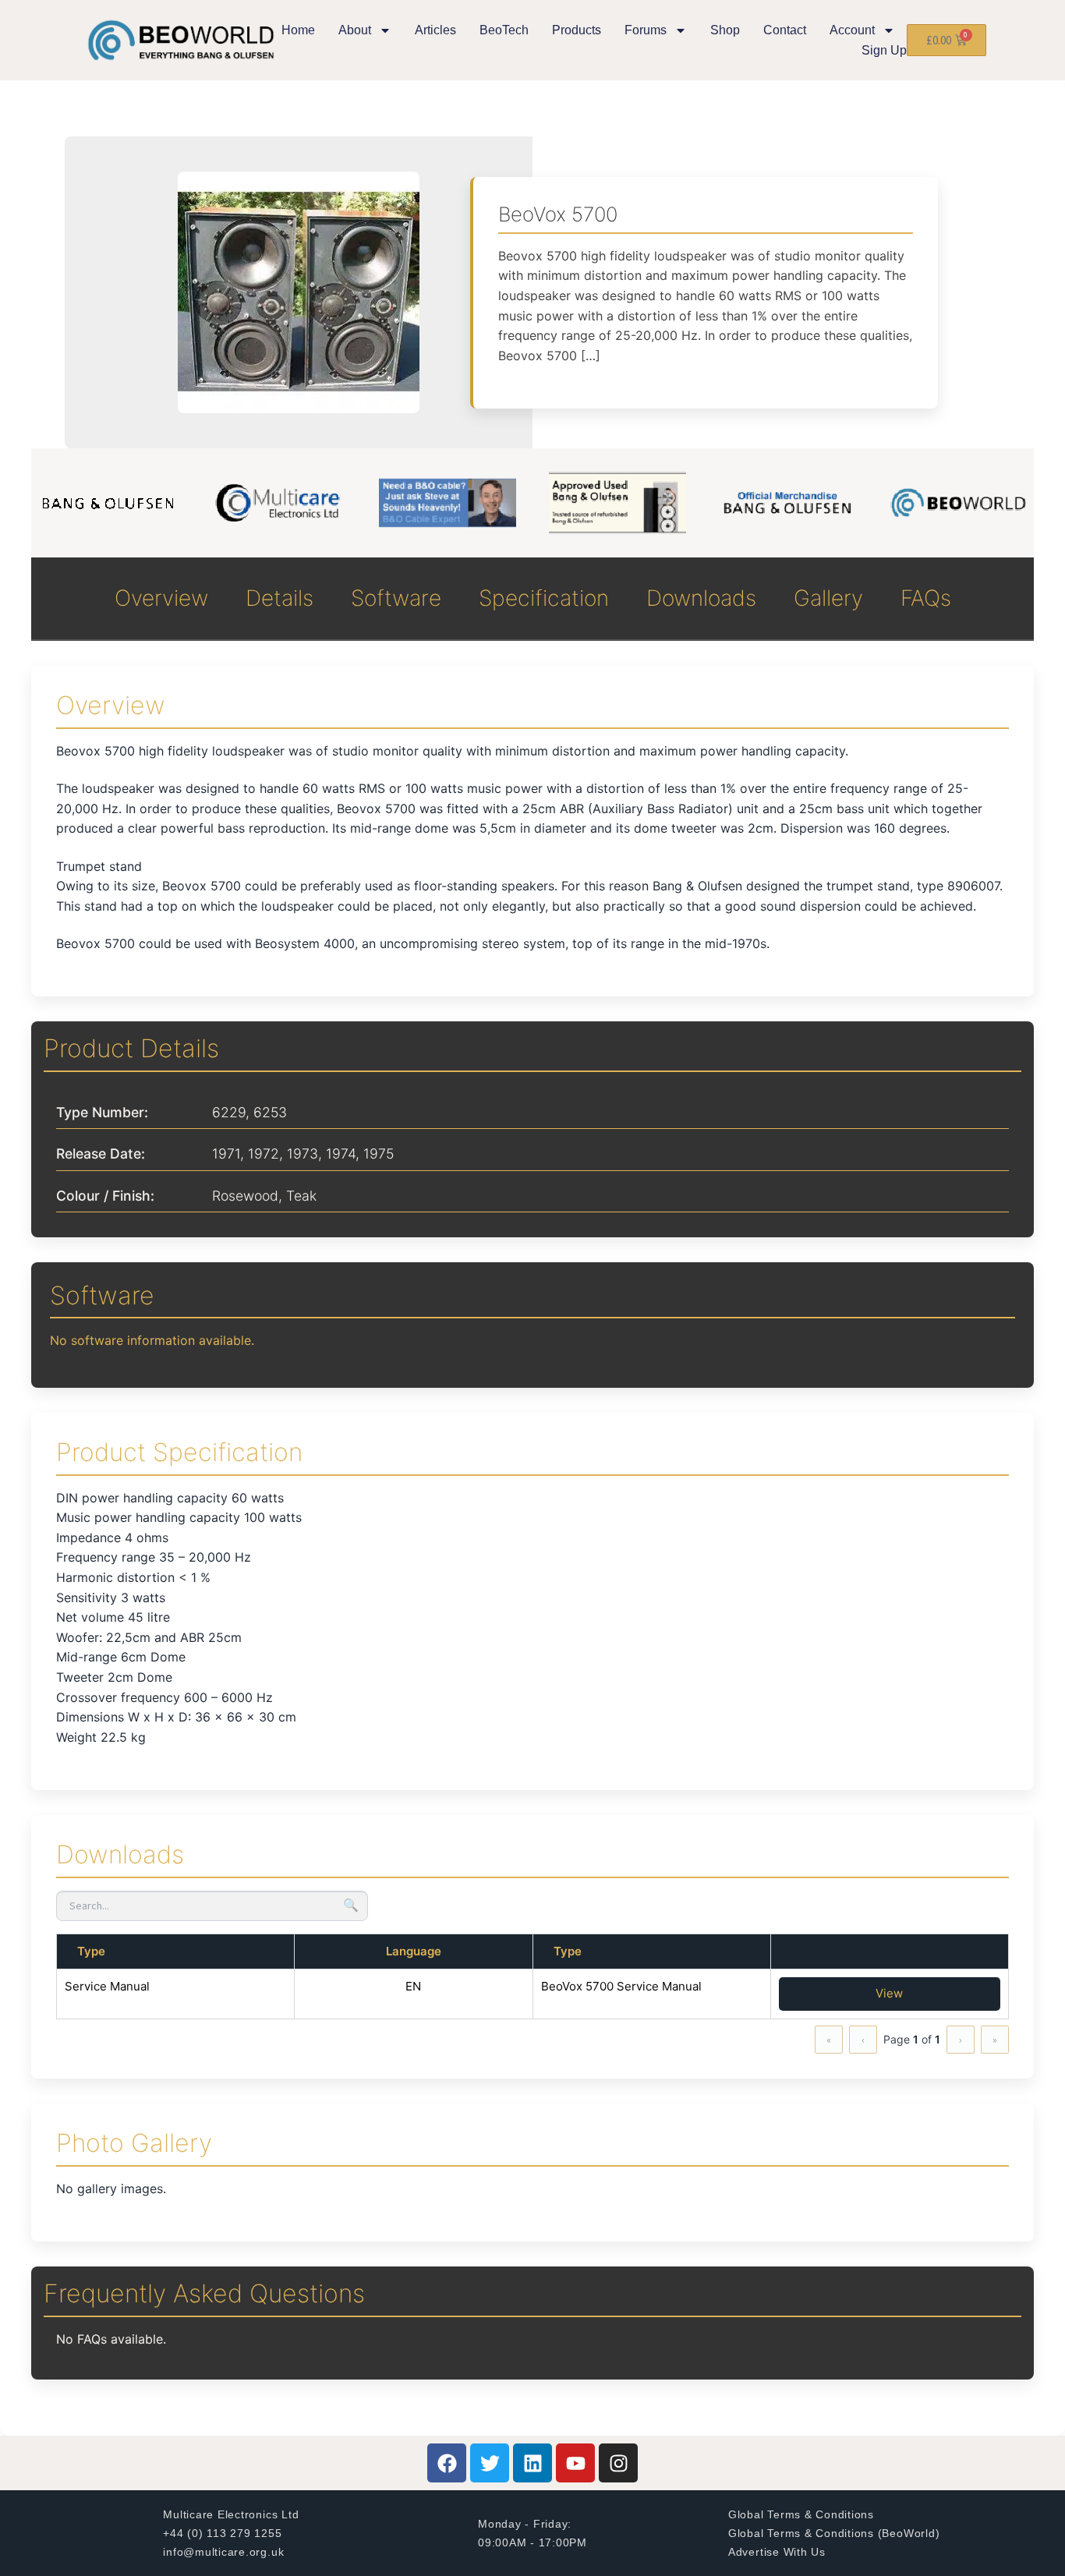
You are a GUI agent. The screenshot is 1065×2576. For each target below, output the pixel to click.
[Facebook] (447, 2463)
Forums (646, 30)
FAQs (926, 598)
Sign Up (884, 50)
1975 (379, 1154)
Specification (544, 598)
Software (396, 598)
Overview (161, 598)
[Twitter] (490, 2463)
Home (298, 30)
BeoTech (504, 30)
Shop (725, 30)
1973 (303, 1154)
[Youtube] (575, 2463)
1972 (264, 1154)
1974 (341, 1154)
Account (852, 30)
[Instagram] (618, 2463)
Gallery (828, 598)
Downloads (701, 598)
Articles (435, 30)
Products (577, 30)
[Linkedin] (532, 2463)
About (355, 30)
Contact (785, 30)
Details (280, 598)
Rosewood (245, 1196)
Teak (301, 1196)
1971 (226, 1154)
